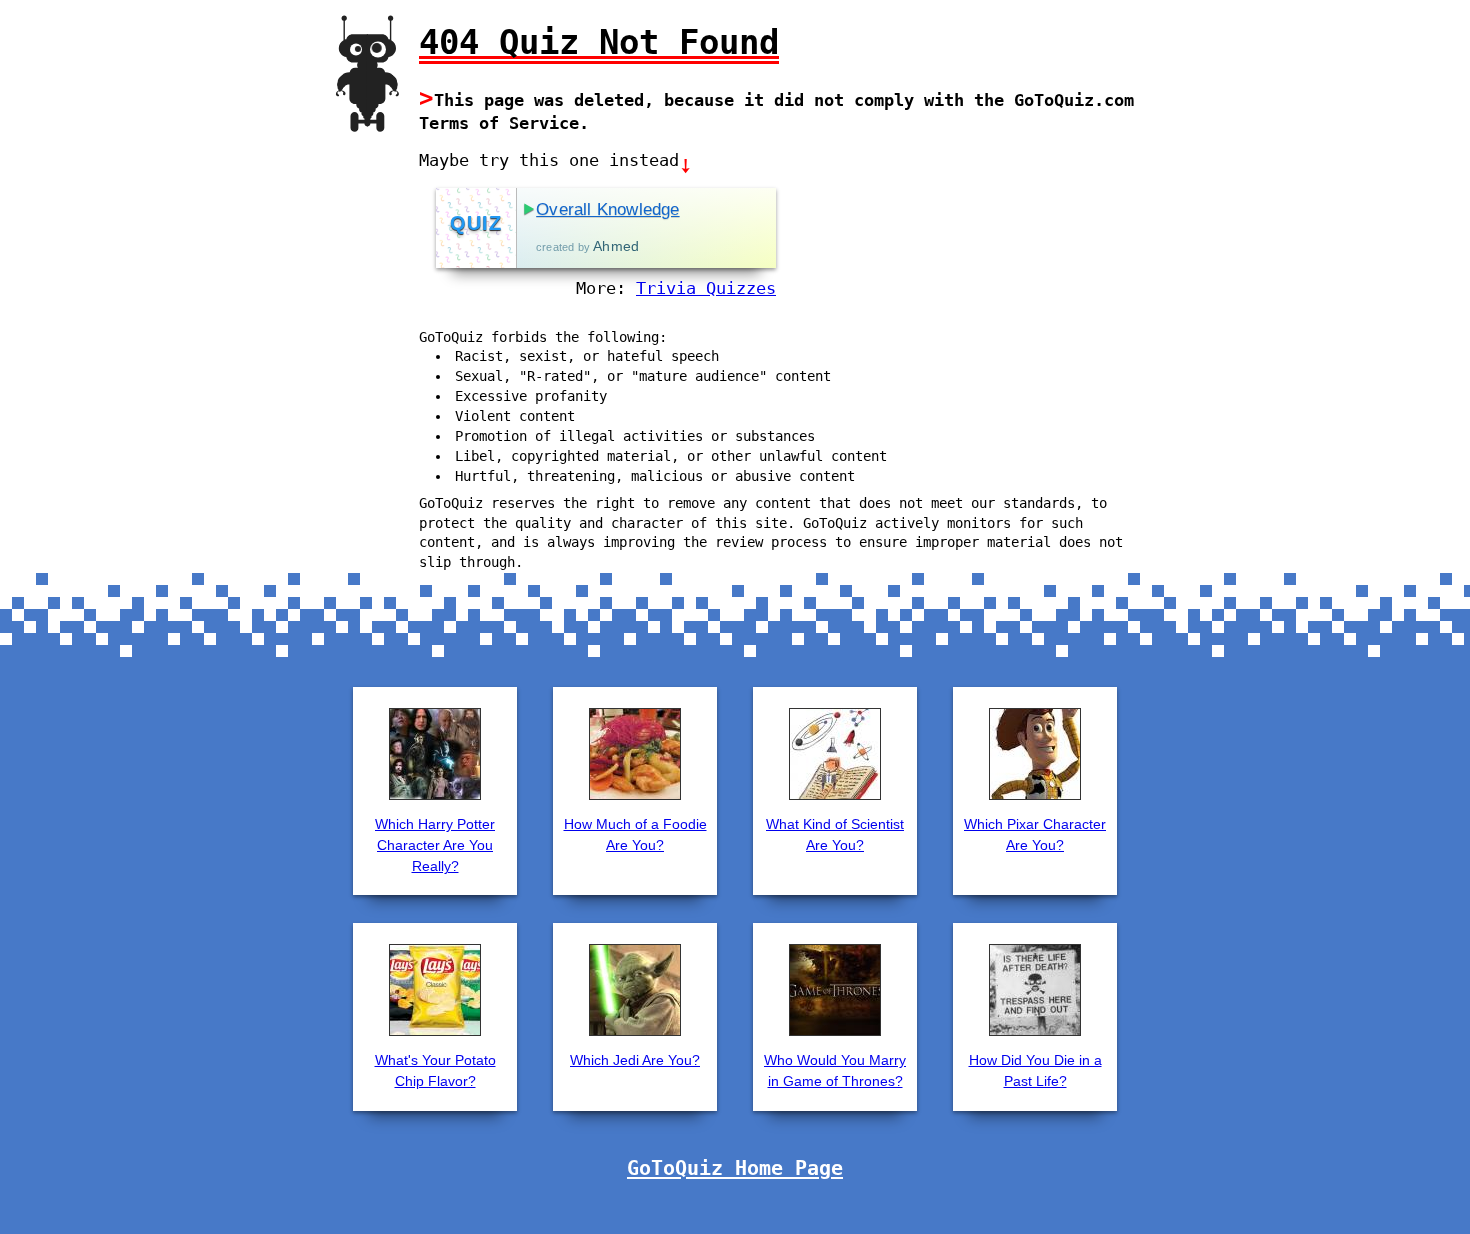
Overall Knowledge (607, 209)
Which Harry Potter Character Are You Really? (435, 845)
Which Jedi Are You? (635, 1060)
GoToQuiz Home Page (735, 1168)
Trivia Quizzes (706, 288)
